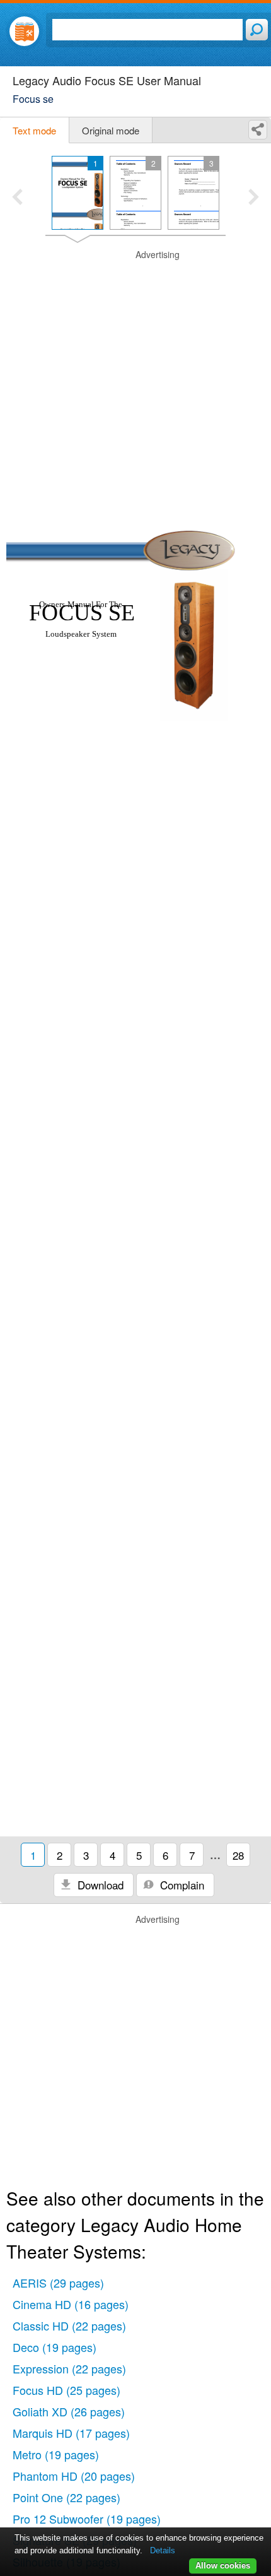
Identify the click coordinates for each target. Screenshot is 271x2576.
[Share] (258, 130)
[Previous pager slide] (17, 198)
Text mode (34, 130)
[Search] (257, 30)
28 (238, 1855)
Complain (181, 1885)
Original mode (111, 130)
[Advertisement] (135, 384)
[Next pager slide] (254, 198)
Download (99, 1885)
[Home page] (24, 31)
